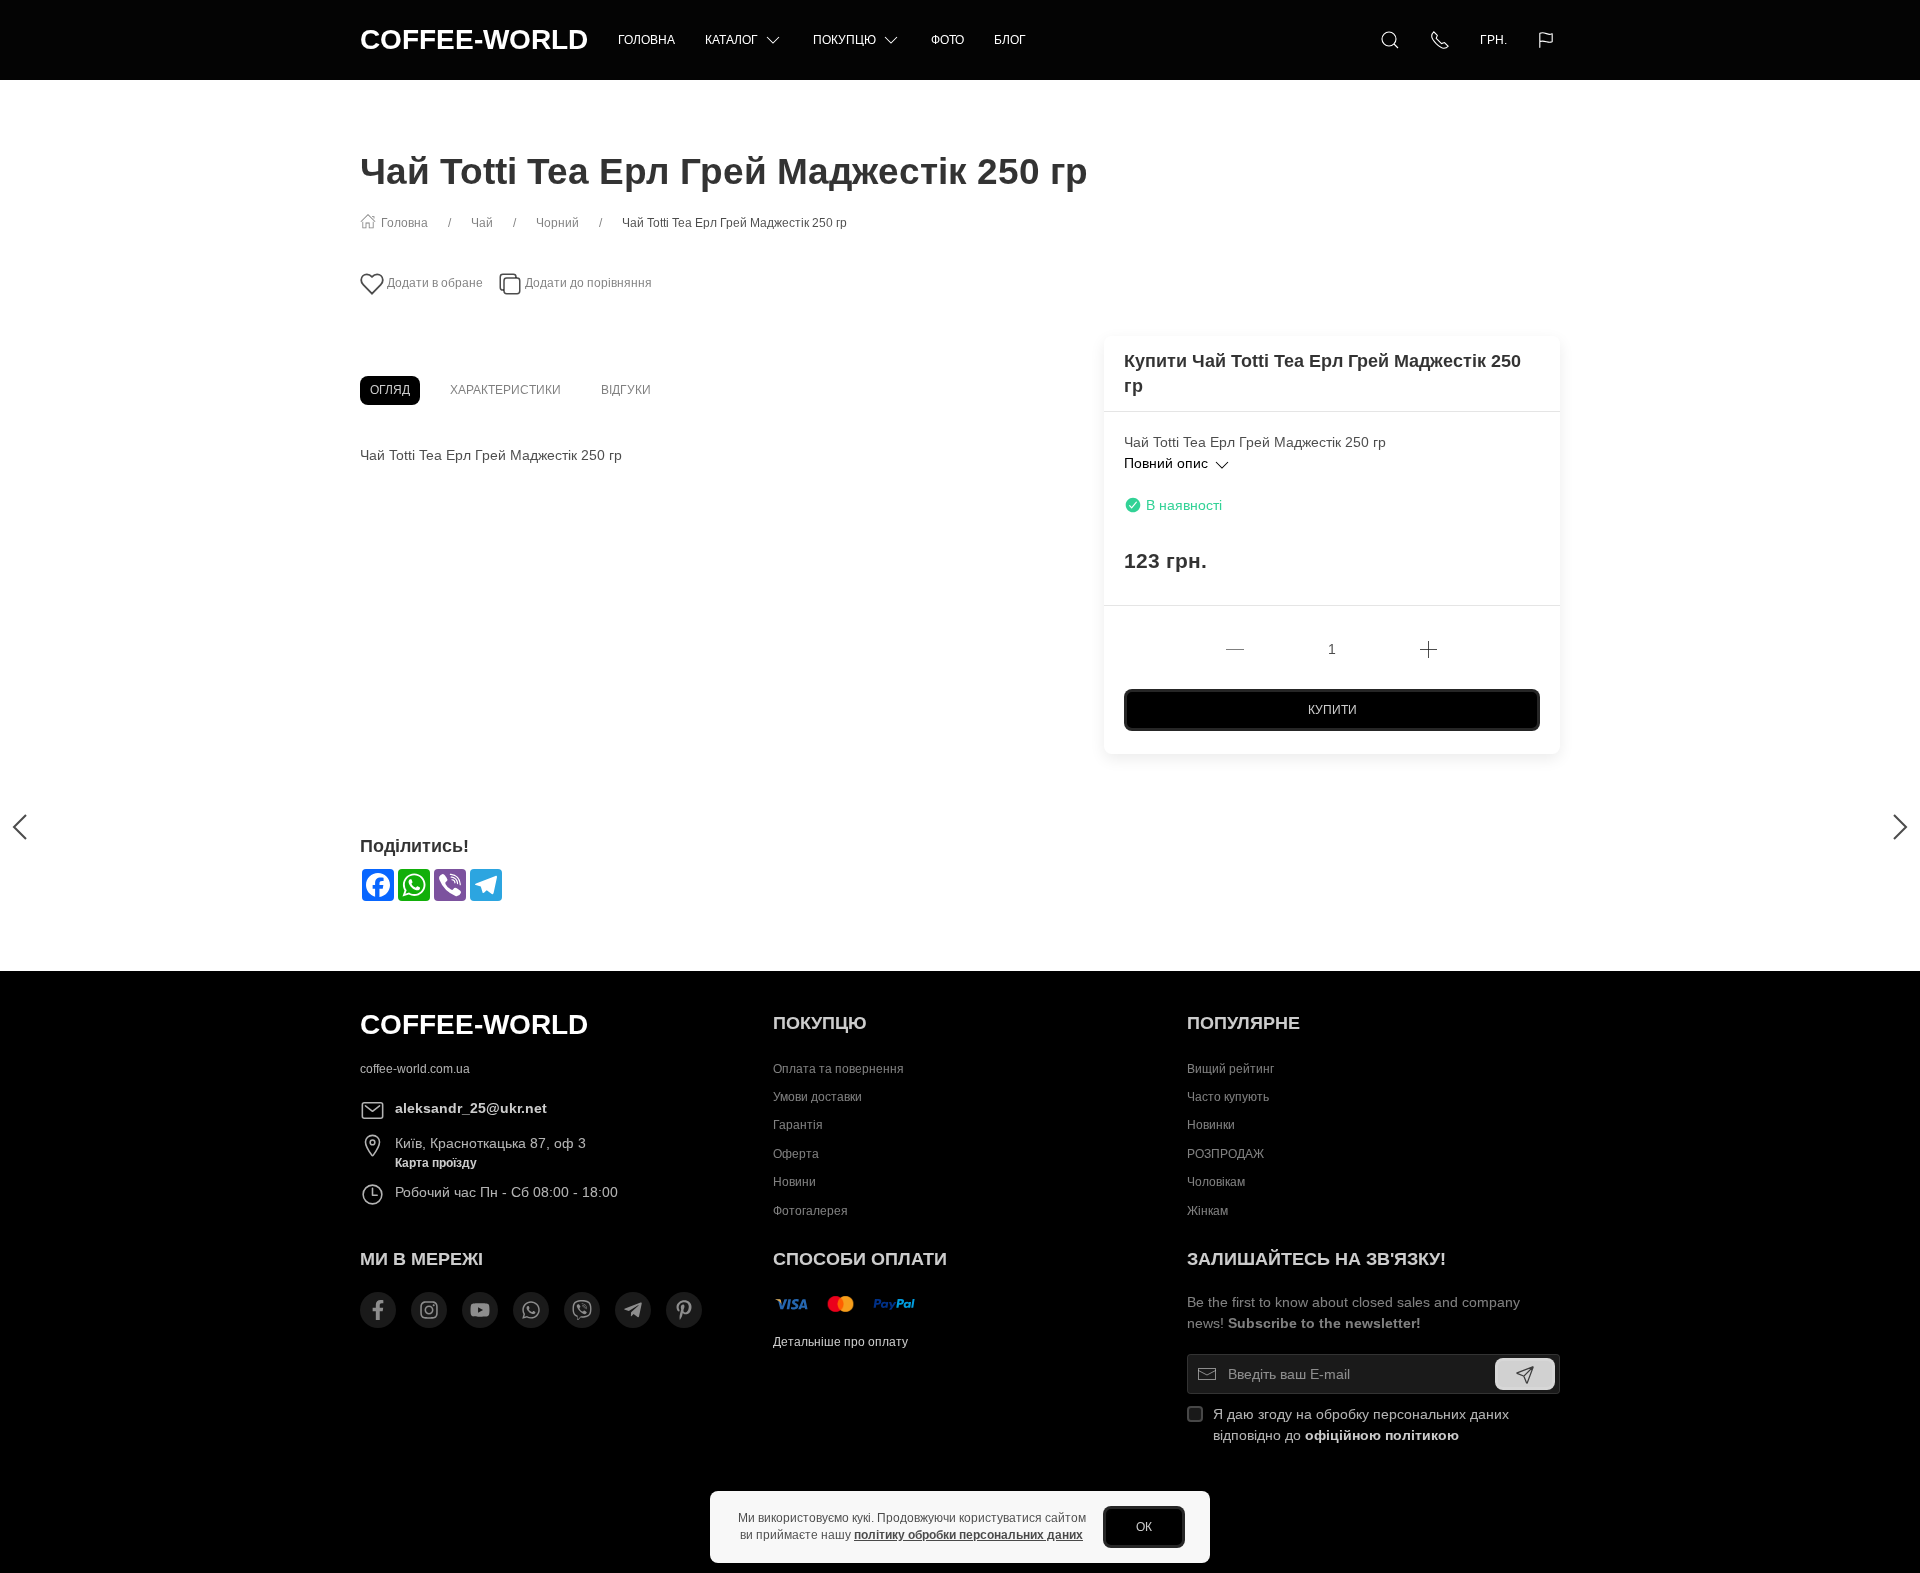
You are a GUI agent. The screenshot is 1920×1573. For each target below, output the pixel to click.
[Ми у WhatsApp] (531, 1310)
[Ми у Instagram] (429, 1310)
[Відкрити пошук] (1390, 40)
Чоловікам (1216, 1183)
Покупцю (844, 40)
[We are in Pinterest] (684, 1310)
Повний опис (1168, 463)
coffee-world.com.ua (415, 1069)
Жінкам (1207, 1211)
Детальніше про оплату (840, 1342)
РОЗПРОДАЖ (1225, 1154)
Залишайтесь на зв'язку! (1316, 1259)
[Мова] (1548, 40)
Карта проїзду (436, 1163)
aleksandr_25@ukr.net (471, 1108)
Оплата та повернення (838, 1069)
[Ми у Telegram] (633, 1310)
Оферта (796, 1154)
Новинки (1211, 1126)
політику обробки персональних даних (968, 1535)
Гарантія (798, 1126)
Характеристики (505, 390)
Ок (1144, 1527)
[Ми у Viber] (582, 1310)
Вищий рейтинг (1230, 1069)
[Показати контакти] (1440, 40)
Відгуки (626, 390)
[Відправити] (1525, 1374)
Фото (947, 40)
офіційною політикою (1382, 1435)
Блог (1010, 40)
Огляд (390, 390)
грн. (1493, 40)
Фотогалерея (810, 1211)
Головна (646, 40)
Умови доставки (817, 1098)
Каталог (731, 40)
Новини (794, 1183)
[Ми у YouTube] (480, 1310)
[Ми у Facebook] (378, 1310)
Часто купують (1228, 1098)
